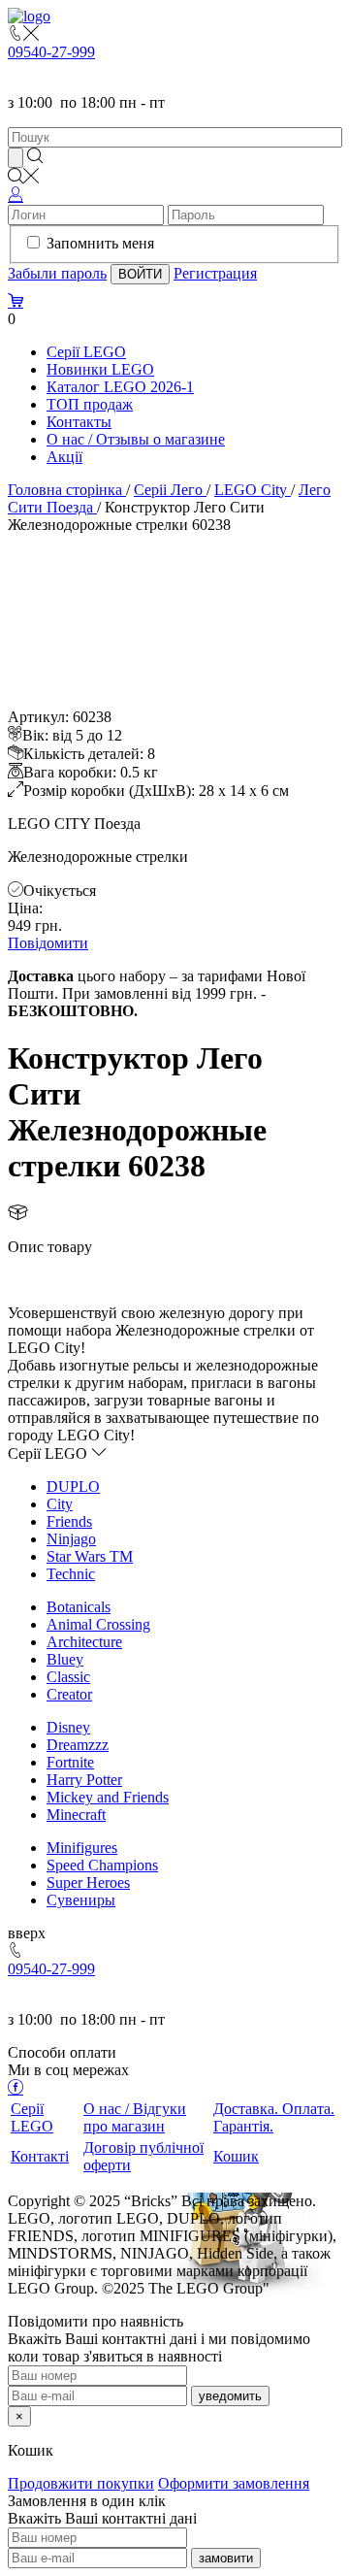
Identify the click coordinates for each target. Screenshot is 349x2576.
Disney (68, 1727)
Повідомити (48, 943)
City (60, 1504)
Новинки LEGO (100, 369)
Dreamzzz (78, 1745)
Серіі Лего (168, 490)
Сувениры (81, 1900)
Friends (69, 1521)
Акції (64, 457)
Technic (71, 1574)
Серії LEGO (86, 352)
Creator (69, 1694)
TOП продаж (90, 404)
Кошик (236, 2156)
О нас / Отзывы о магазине (136, 439)
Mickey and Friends (108, 1797)
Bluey (65, 1659)
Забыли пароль (57, 273)
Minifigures (82, 1848)
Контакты (79, 422)
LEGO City (251, 490)
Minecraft (76, 1815)
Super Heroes (88, 1882)
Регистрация (215, 273)
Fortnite (70, 1762)
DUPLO (73, 1486)
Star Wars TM (90, 1556)
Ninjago (71, 1539)
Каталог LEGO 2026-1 (120, 387)
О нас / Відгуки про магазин (135, 2117)
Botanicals (79, 1607)
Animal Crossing (98, 1624)
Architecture (84, 1642)
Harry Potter (84, 1780)
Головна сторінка (65, 490)
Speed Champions (102, 1865)
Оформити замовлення (234, 2483)
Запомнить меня (100, 243)
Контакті (40, 2156)
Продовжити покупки (81, 2483)
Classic (68, 1677)
